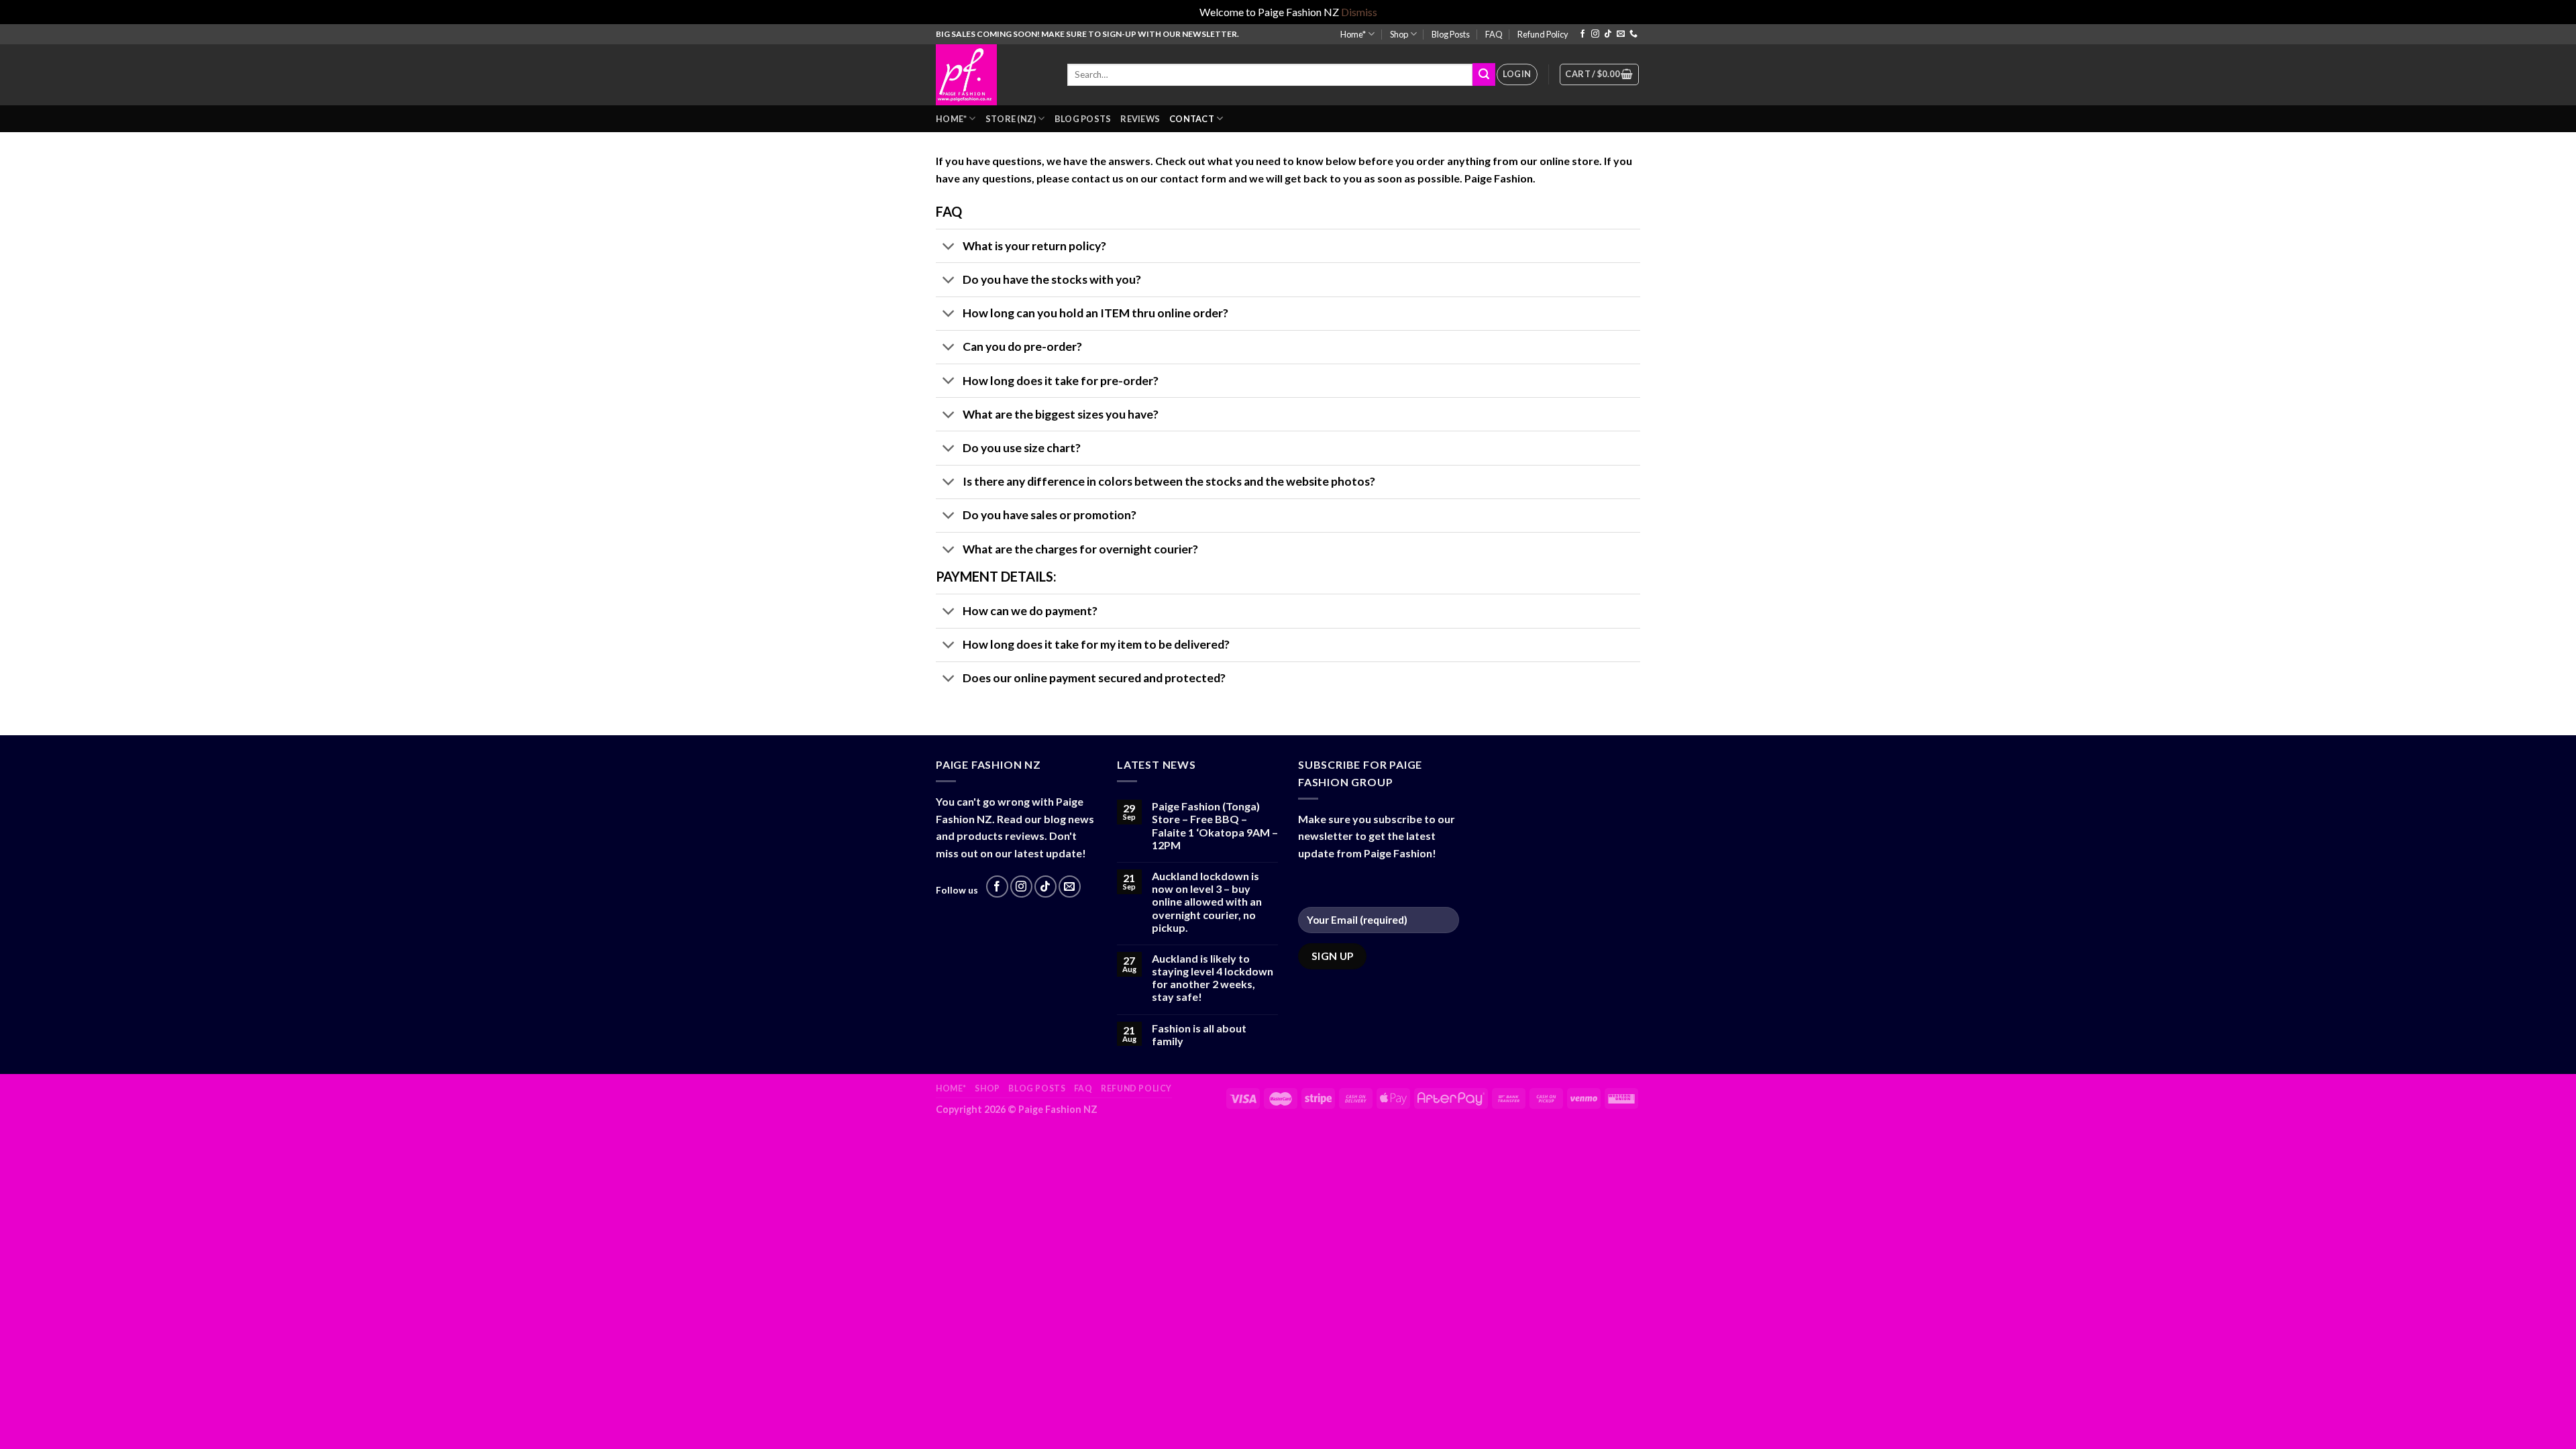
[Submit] (1484, 74)
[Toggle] (949, 247)
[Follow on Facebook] (1582, 34)
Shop (1399, 34)
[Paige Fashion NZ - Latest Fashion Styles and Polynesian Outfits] (991, 75)
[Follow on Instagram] (1595, 34)
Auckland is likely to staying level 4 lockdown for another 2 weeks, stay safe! (1213, 978)
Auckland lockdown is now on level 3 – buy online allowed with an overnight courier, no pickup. (1207, 902)
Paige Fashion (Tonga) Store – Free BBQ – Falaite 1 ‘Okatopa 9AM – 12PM (1215, 825)
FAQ (1494, 34)
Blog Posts (1451, 34)
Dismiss (1359, 12)
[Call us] (1633, 34)
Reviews (1140, 119)
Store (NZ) (1011, 119)
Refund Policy (1543, 34)
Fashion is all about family (1199, 1034)
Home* (1353, 34)
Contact (1192, 119)
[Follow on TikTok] (1608, 34)
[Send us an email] (1621, 34)
